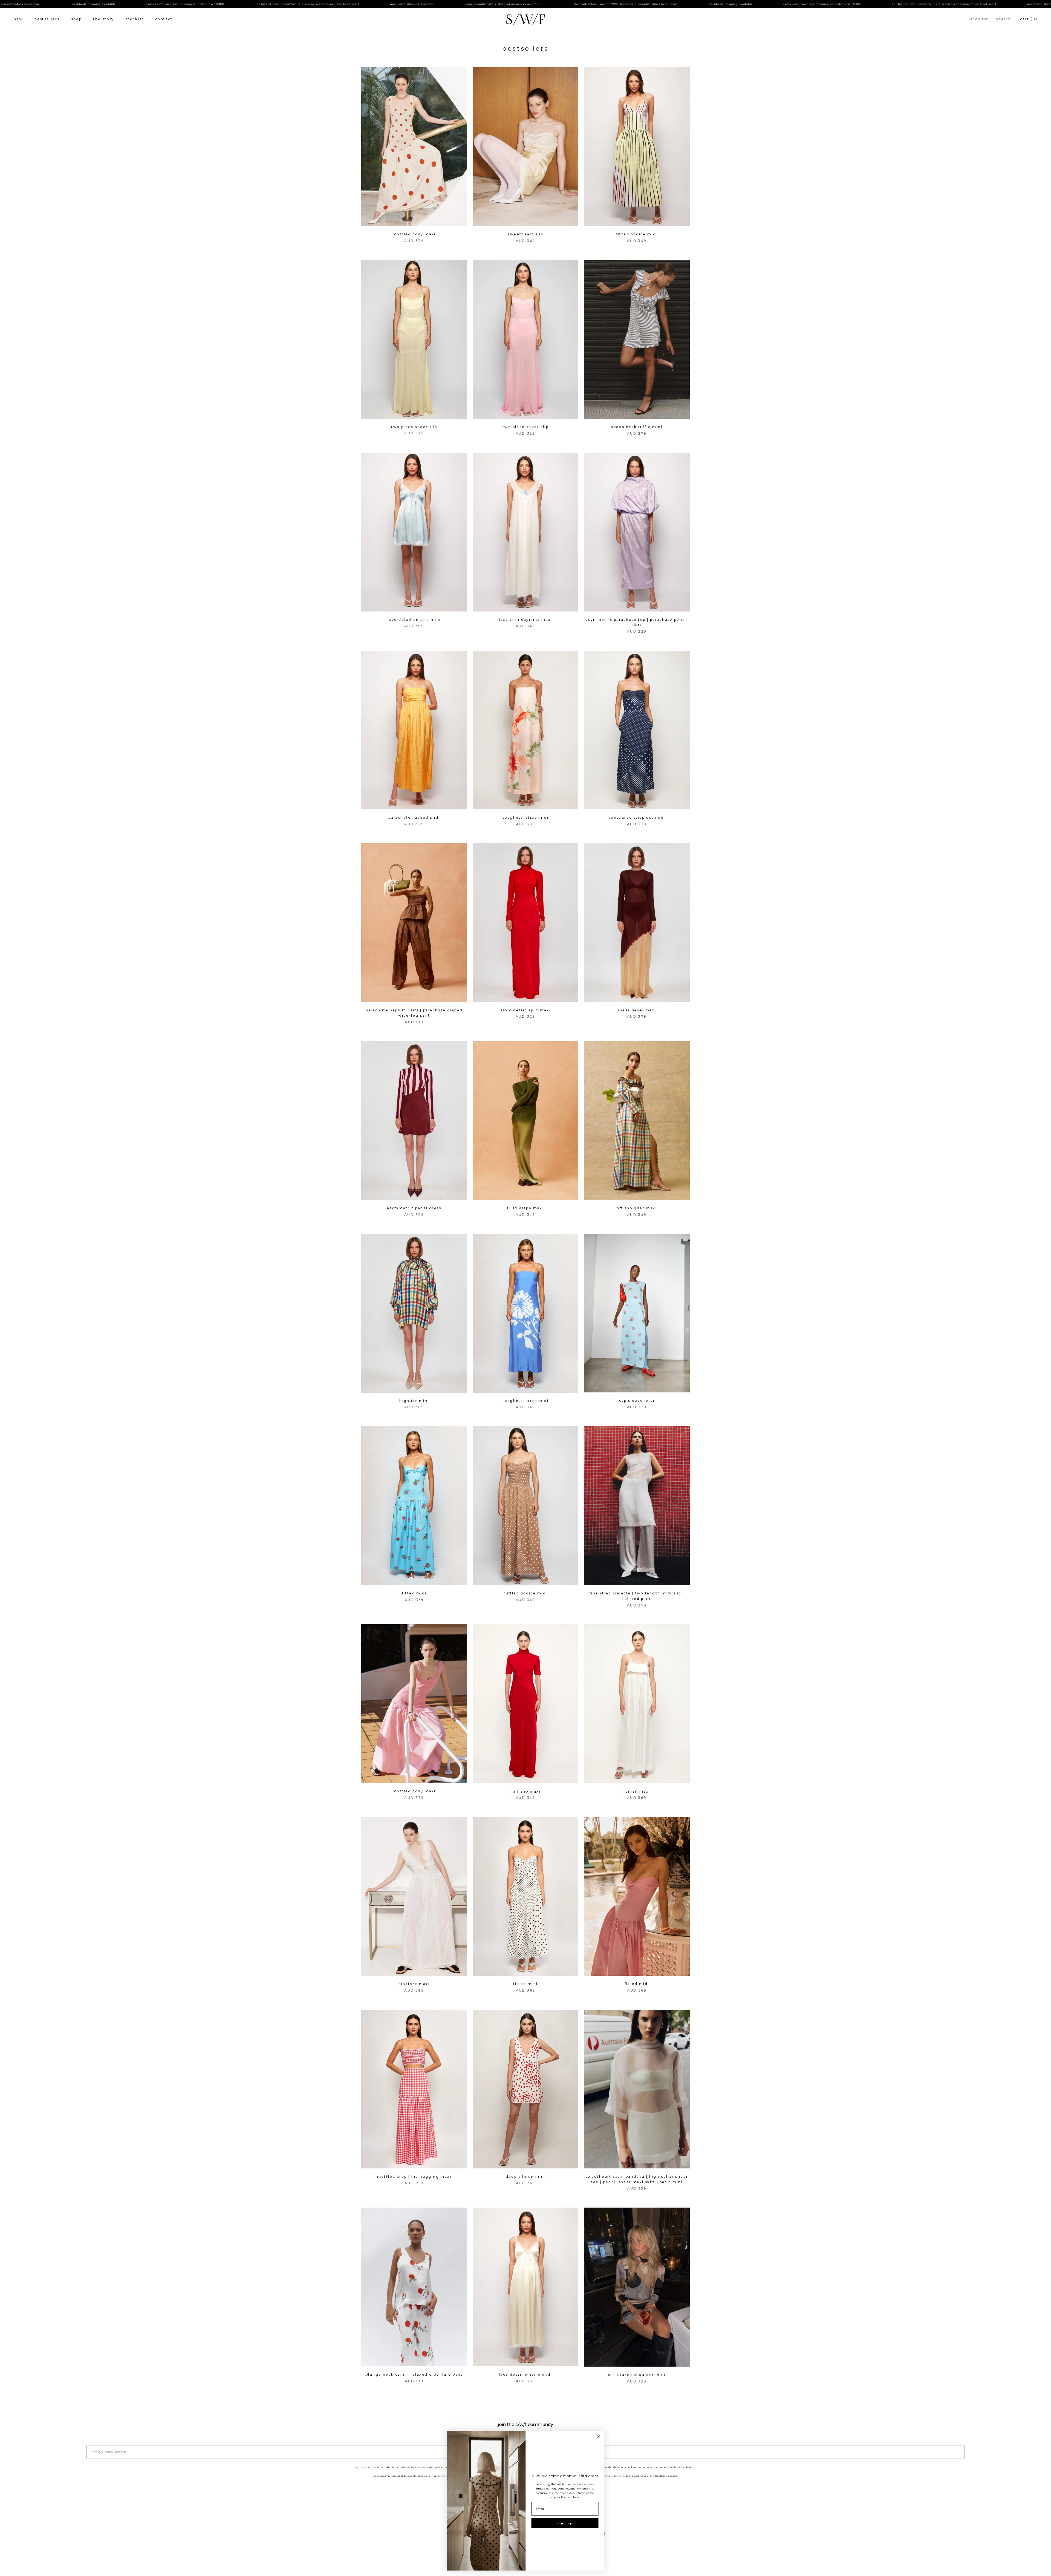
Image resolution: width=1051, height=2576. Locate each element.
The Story (104, 19)
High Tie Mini (414, 1401)
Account (979, 19)
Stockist (135, 19)
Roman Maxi (637, 1791)
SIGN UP (565, 2523)
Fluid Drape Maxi (525, 1208)
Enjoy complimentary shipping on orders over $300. (336, 4)
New (18, 19)
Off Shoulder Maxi (637, 1208)
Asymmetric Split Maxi (525, 1010)
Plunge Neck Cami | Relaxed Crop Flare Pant (414, 2374)
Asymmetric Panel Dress (414, 1208)
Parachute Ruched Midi (414, 817)
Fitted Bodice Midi (637, 234)
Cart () (1029, 19)
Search (1004, 19)
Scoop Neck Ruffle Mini (637, 427)
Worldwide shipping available (244, 4)
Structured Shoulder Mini (637, 2375)
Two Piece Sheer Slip (414, 427)
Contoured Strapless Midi (637, 817)
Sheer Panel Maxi (637, 1010)
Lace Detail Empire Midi (525, 2374)
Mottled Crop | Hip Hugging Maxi (414, 2177)
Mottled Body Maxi (414, 234)
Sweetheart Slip (525, 234)
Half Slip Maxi (526, 1791)
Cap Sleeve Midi (637, 1400)
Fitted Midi (414, 1593)
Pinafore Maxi (414, 1984)
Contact (164, 19)
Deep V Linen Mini (526, 2177)
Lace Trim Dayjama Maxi (526, 620)
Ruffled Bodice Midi (525, 1593)
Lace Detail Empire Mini (414, 620)
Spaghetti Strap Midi (525, 817)
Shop (76, 19)
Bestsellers (47, 19)
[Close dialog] (599, 2436)
